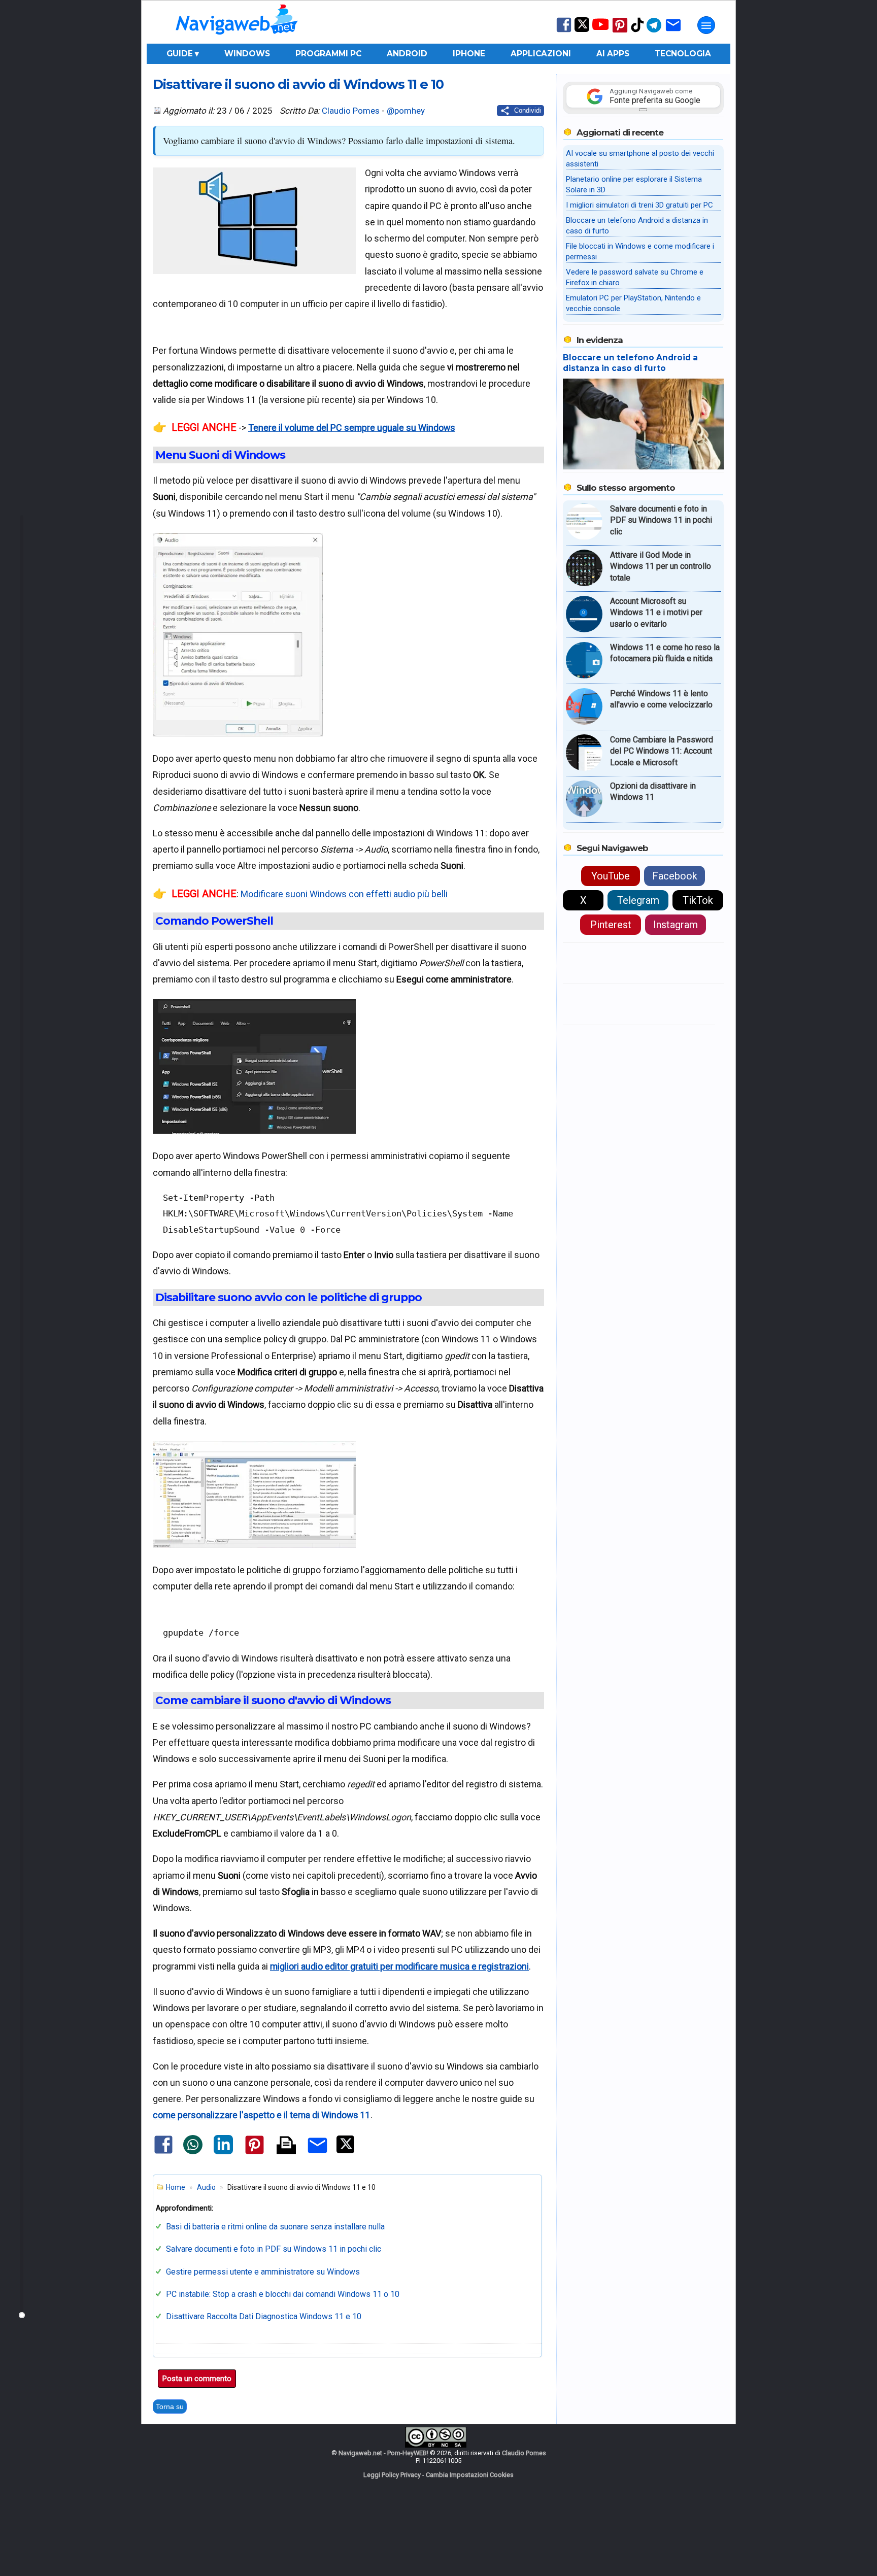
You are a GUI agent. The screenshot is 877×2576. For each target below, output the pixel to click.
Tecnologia (683, 54)
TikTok (698, 900)
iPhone (469, 54)
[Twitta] (345, 2151)
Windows (247, 54)
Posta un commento (197, 2379)
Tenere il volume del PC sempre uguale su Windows (352, 428)
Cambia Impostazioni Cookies (470, 2475)
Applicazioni (541, 54)
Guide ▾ (183, 54)
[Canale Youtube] (600, 28)
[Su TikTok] (637, 31)
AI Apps (613, 54)
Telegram (638, 900)
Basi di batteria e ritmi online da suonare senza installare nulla (275, 2227)
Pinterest (611, 925)
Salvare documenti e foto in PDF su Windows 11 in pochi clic (274, 2249)
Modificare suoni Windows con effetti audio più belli (344, 894)
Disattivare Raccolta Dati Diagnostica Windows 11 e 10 (264, 2316)
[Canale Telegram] (654, 32)
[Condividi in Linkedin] (223, 2152)
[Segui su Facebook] (564, 31)
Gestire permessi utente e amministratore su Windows (263, 2272)
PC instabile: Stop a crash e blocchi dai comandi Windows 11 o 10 (283, 2294)
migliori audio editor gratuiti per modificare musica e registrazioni (399, 1966)
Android (407, 54)
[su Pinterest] (620, 32)
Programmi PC (328, 54)
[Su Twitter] (582, 30)
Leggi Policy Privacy (392, 2475)
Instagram (676, 925)
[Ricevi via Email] (673, 32)
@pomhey (406, 111)
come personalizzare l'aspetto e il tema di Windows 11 (262, 2115)
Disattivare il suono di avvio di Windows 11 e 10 (298, 84)
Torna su (170, 2406)
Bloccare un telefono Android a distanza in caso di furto (630, 363)
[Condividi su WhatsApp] (193, 2152)
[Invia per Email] (317, 2155)
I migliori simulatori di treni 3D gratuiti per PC (639, 205)
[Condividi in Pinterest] (255, 2154)
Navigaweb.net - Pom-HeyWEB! (383, 2453)
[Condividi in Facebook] (163, 2153)
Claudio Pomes (351, 111)
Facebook (675, 876)
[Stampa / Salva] (286, 2146)
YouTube (611, 876)
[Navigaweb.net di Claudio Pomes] (236, 39)
